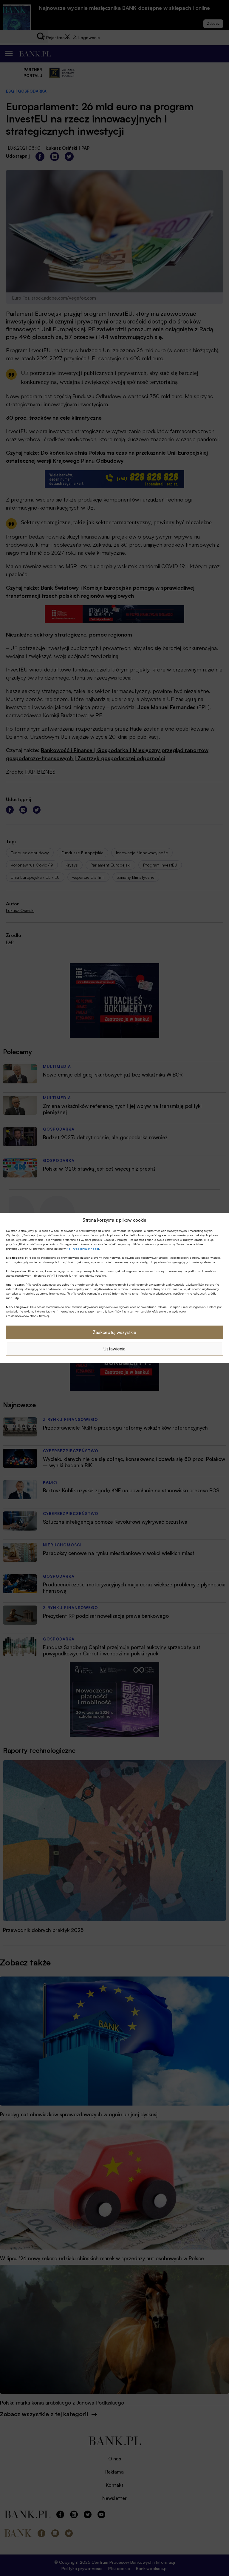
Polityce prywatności (83, 1249)
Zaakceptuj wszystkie (114, 1332)
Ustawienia (114, 1349)
